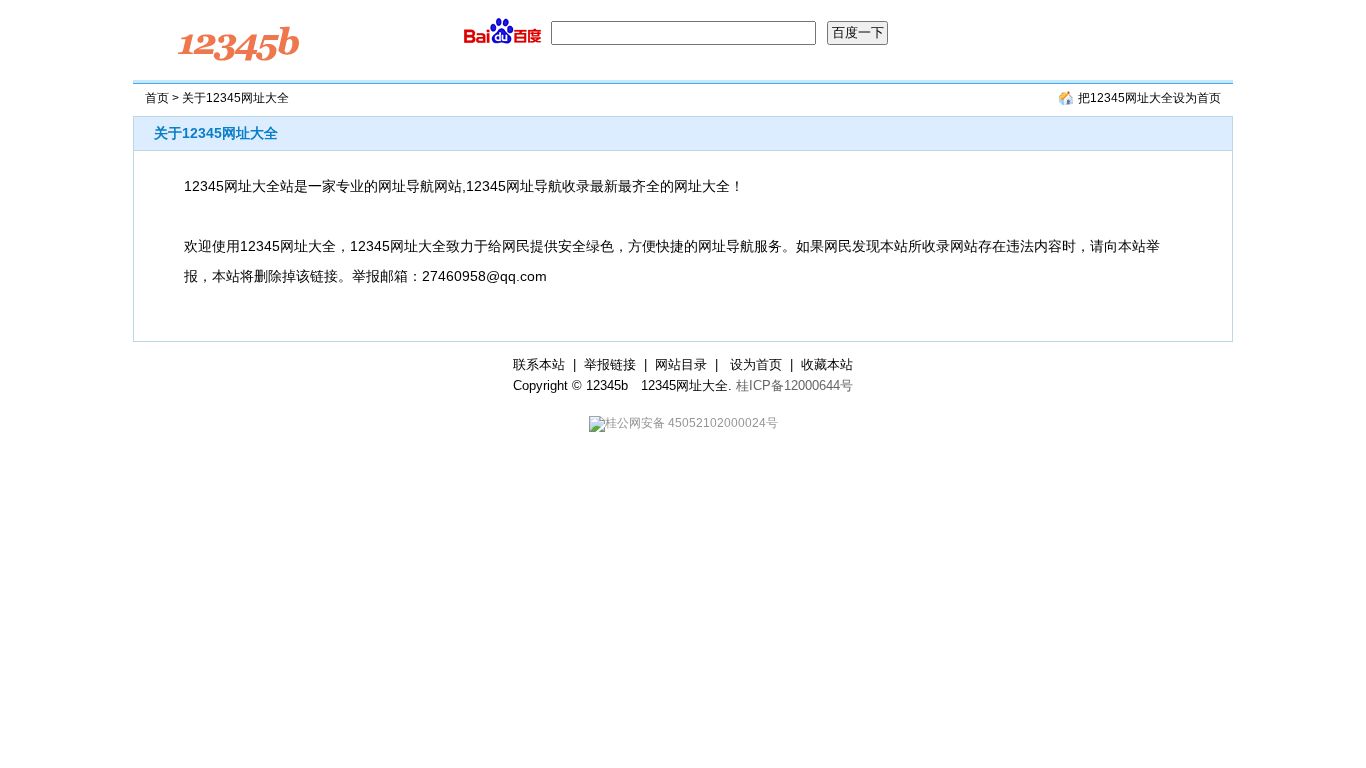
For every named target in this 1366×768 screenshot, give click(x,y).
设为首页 (756, 364)
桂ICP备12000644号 (794, 385)
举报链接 (610, 364)
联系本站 (539, 364)
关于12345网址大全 (216, 133)
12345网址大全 (684, 385)
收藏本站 (827, 364)
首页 (157, 98)
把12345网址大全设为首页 (1149, 98)
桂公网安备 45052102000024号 (691, 423)
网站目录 (681, 364)
